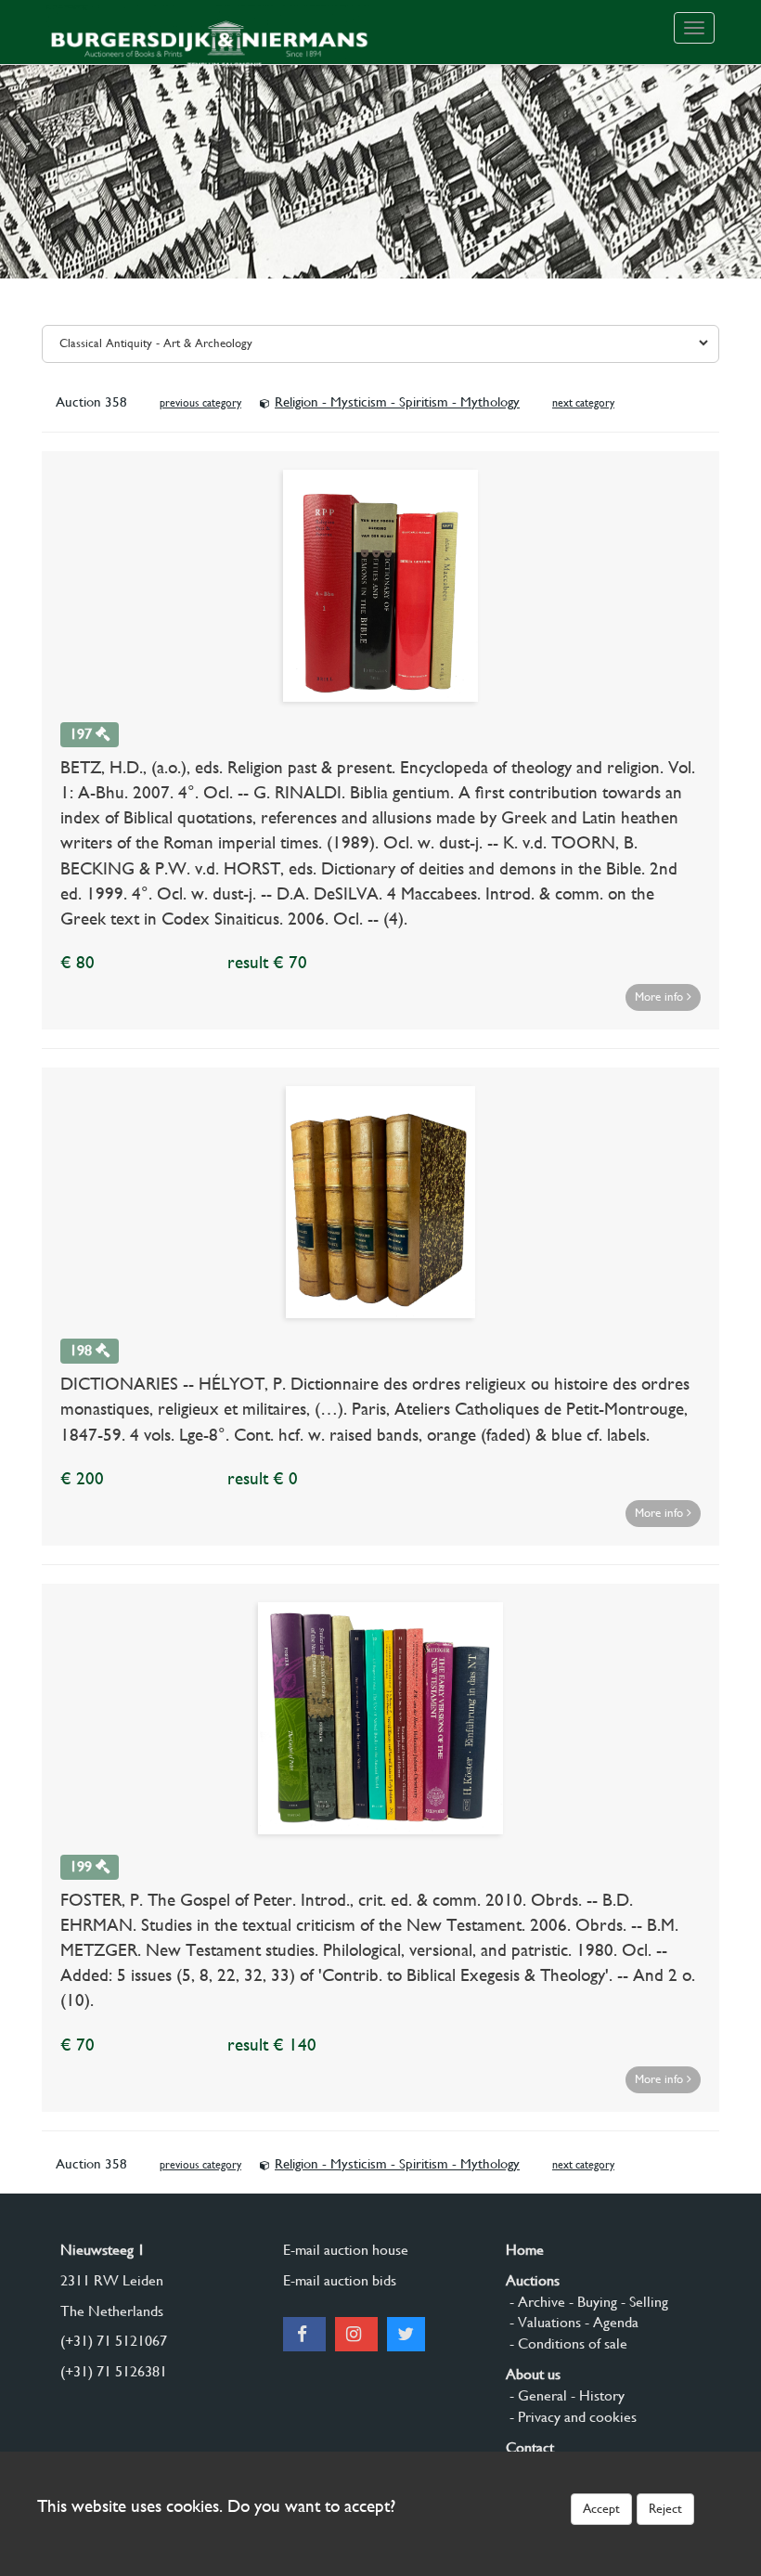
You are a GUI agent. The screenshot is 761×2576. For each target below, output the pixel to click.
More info (661, 997)
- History (596, 2395)
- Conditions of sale (567, 2343)
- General (536, 2395)
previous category (200, 403)
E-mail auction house (346, 2250)
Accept (601, 2508)
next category (583, 403)
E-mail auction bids (340, 2280)
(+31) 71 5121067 (114, 2341)
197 (83, 734)
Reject (665, 2508)
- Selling (643, 2302)
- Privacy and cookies (571, 2417)
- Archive (535, 2302)
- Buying (591, 2302)
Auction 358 (91, 402)
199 (83, 1866)
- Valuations (543, 2322)
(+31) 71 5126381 (114, 2371)
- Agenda (610, 2322)
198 (83, 1350)
